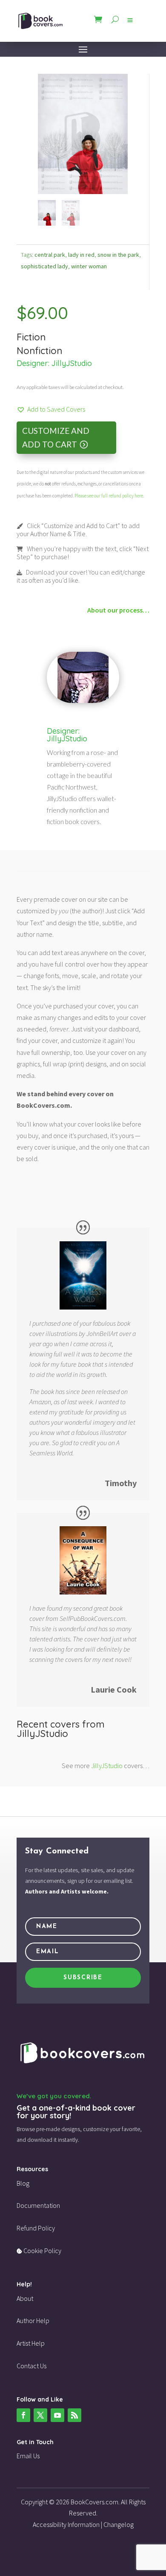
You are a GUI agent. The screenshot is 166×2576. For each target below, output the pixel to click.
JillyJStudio (72, 363)
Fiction (31, 337)
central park (50, 255)
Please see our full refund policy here (109, 496)
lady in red (81, 255)
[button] (51, 409)
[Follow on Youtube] (57, 2415)
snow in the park (118, 255)
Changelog (119, 2524)
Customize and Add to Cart (56, 437)
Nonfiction (39, 351)
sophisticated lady (44, 266)
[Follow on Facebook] (23, 2415)
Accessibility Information (66, 2524)
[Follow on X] (40, 2415)
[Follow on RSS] (74, 2415)
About (25, 2298)
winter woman (89, 266)
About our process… (118, 610)
